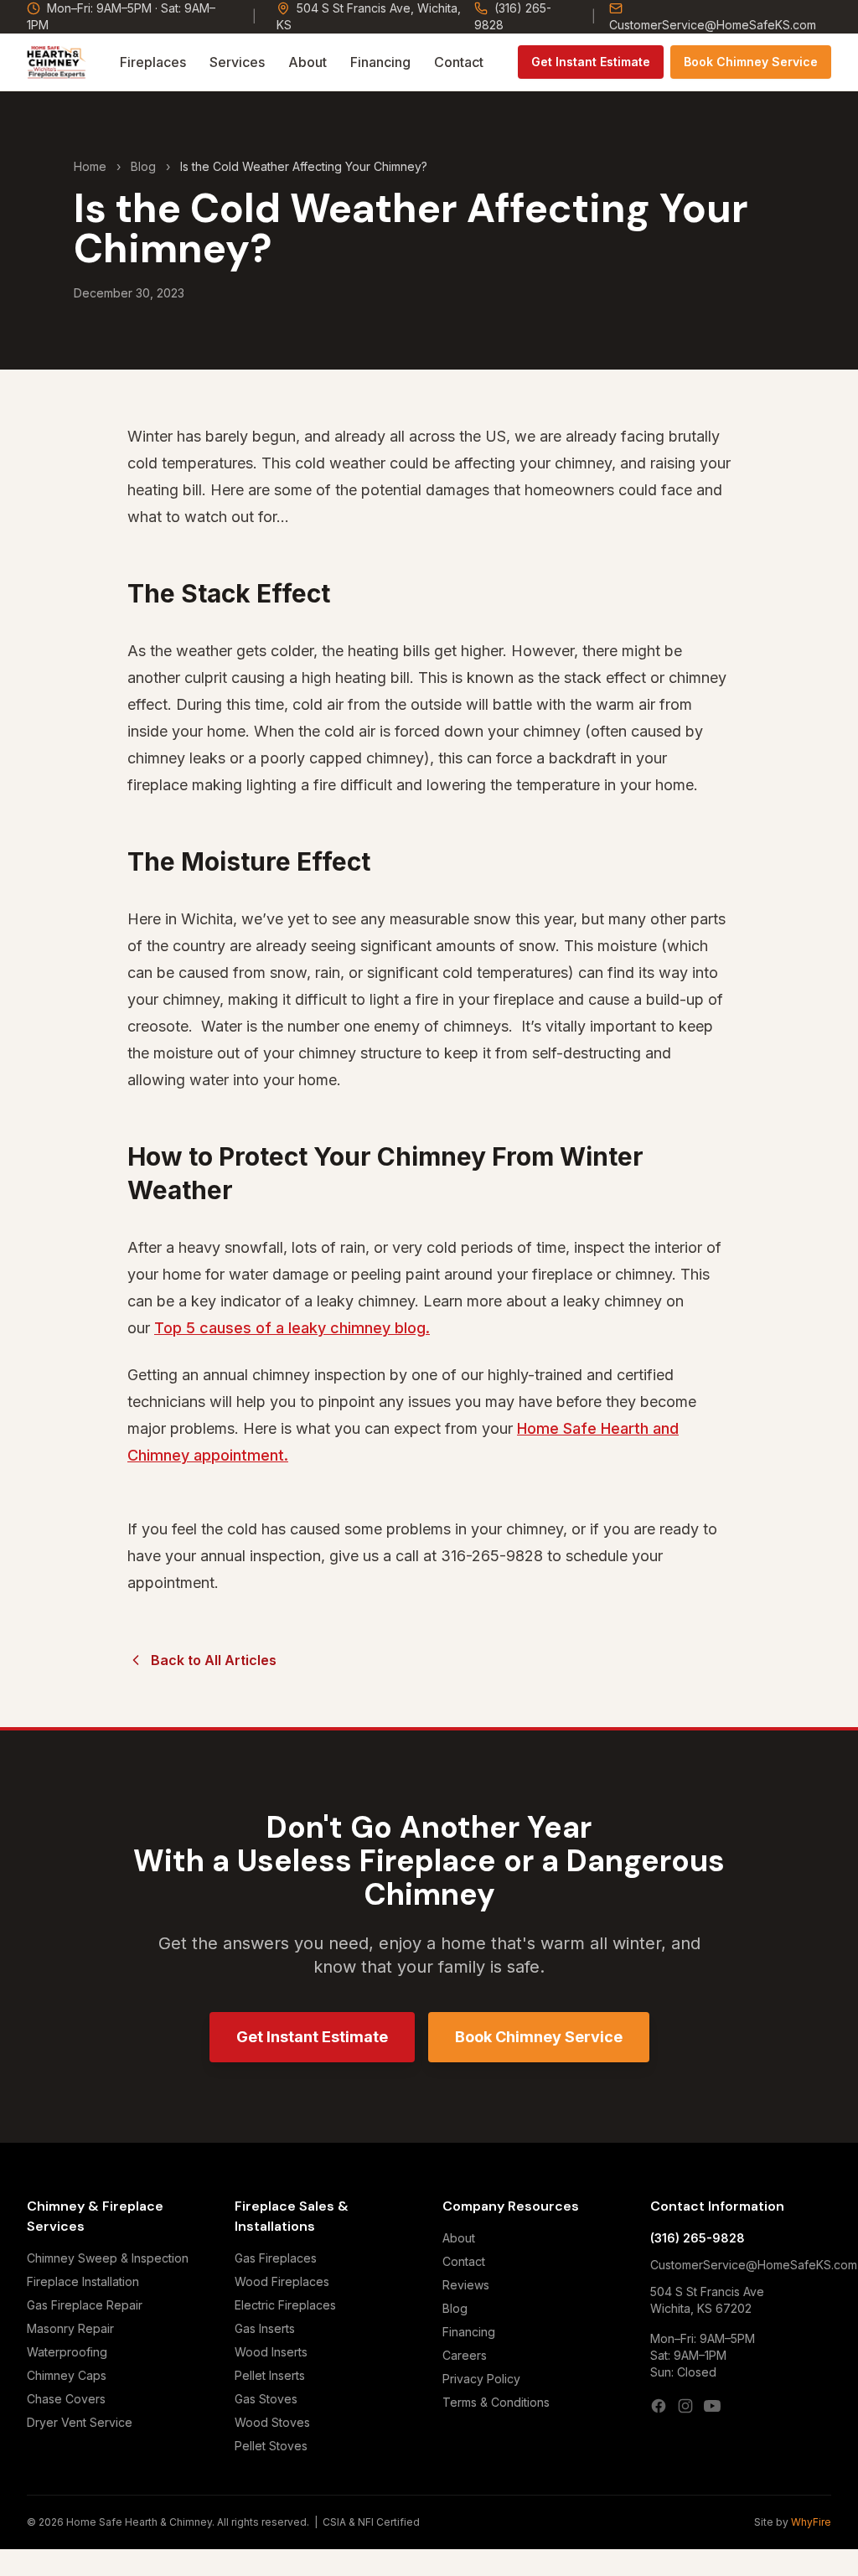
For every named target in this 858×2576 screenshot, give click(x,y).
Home (90, 166)
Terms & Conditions (496, 2402)
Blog (143, 166)
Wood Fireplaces (282, 2281)
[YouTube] (712, 2406)
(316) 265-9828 (513, 16)
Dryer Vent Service (80, 2422)
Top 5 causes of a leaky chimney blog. (292, 1328)
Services (237, 62)
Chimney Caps (67, 2375)
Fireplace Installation (83, 2281)
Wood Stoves (272, 2422)
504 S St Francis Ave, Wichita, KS (369, 16)
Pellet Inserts (270, 2375)
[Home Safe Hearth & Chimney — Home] (57, 62)
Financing (380, 62)
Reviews (466, 2285)
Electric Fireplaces (285, 2305)
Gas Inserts (265, 2328)
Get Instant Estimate (591, 62)
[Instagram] (685, 2406)
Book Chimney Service (751, 62)
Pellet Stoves (271, 2446)
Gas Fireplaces (276, 2258)
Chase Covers (66, 2399)
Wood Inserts (271, 2352)
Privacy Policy (481, 2379)
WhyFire (811, 2522)
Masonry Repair (70, 2328)
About (308, 62)
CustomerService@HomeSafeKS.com (713, 25)
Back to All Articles (214, 1660)
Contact (459, 62)
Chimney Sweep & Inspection (108, 2258)
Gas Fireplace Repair (85, 2305)
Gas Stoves (266, 2399)
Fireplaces (153, 62)
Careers (465, 2355)
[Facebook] (659, 2406)
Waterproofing (67, 2352)
